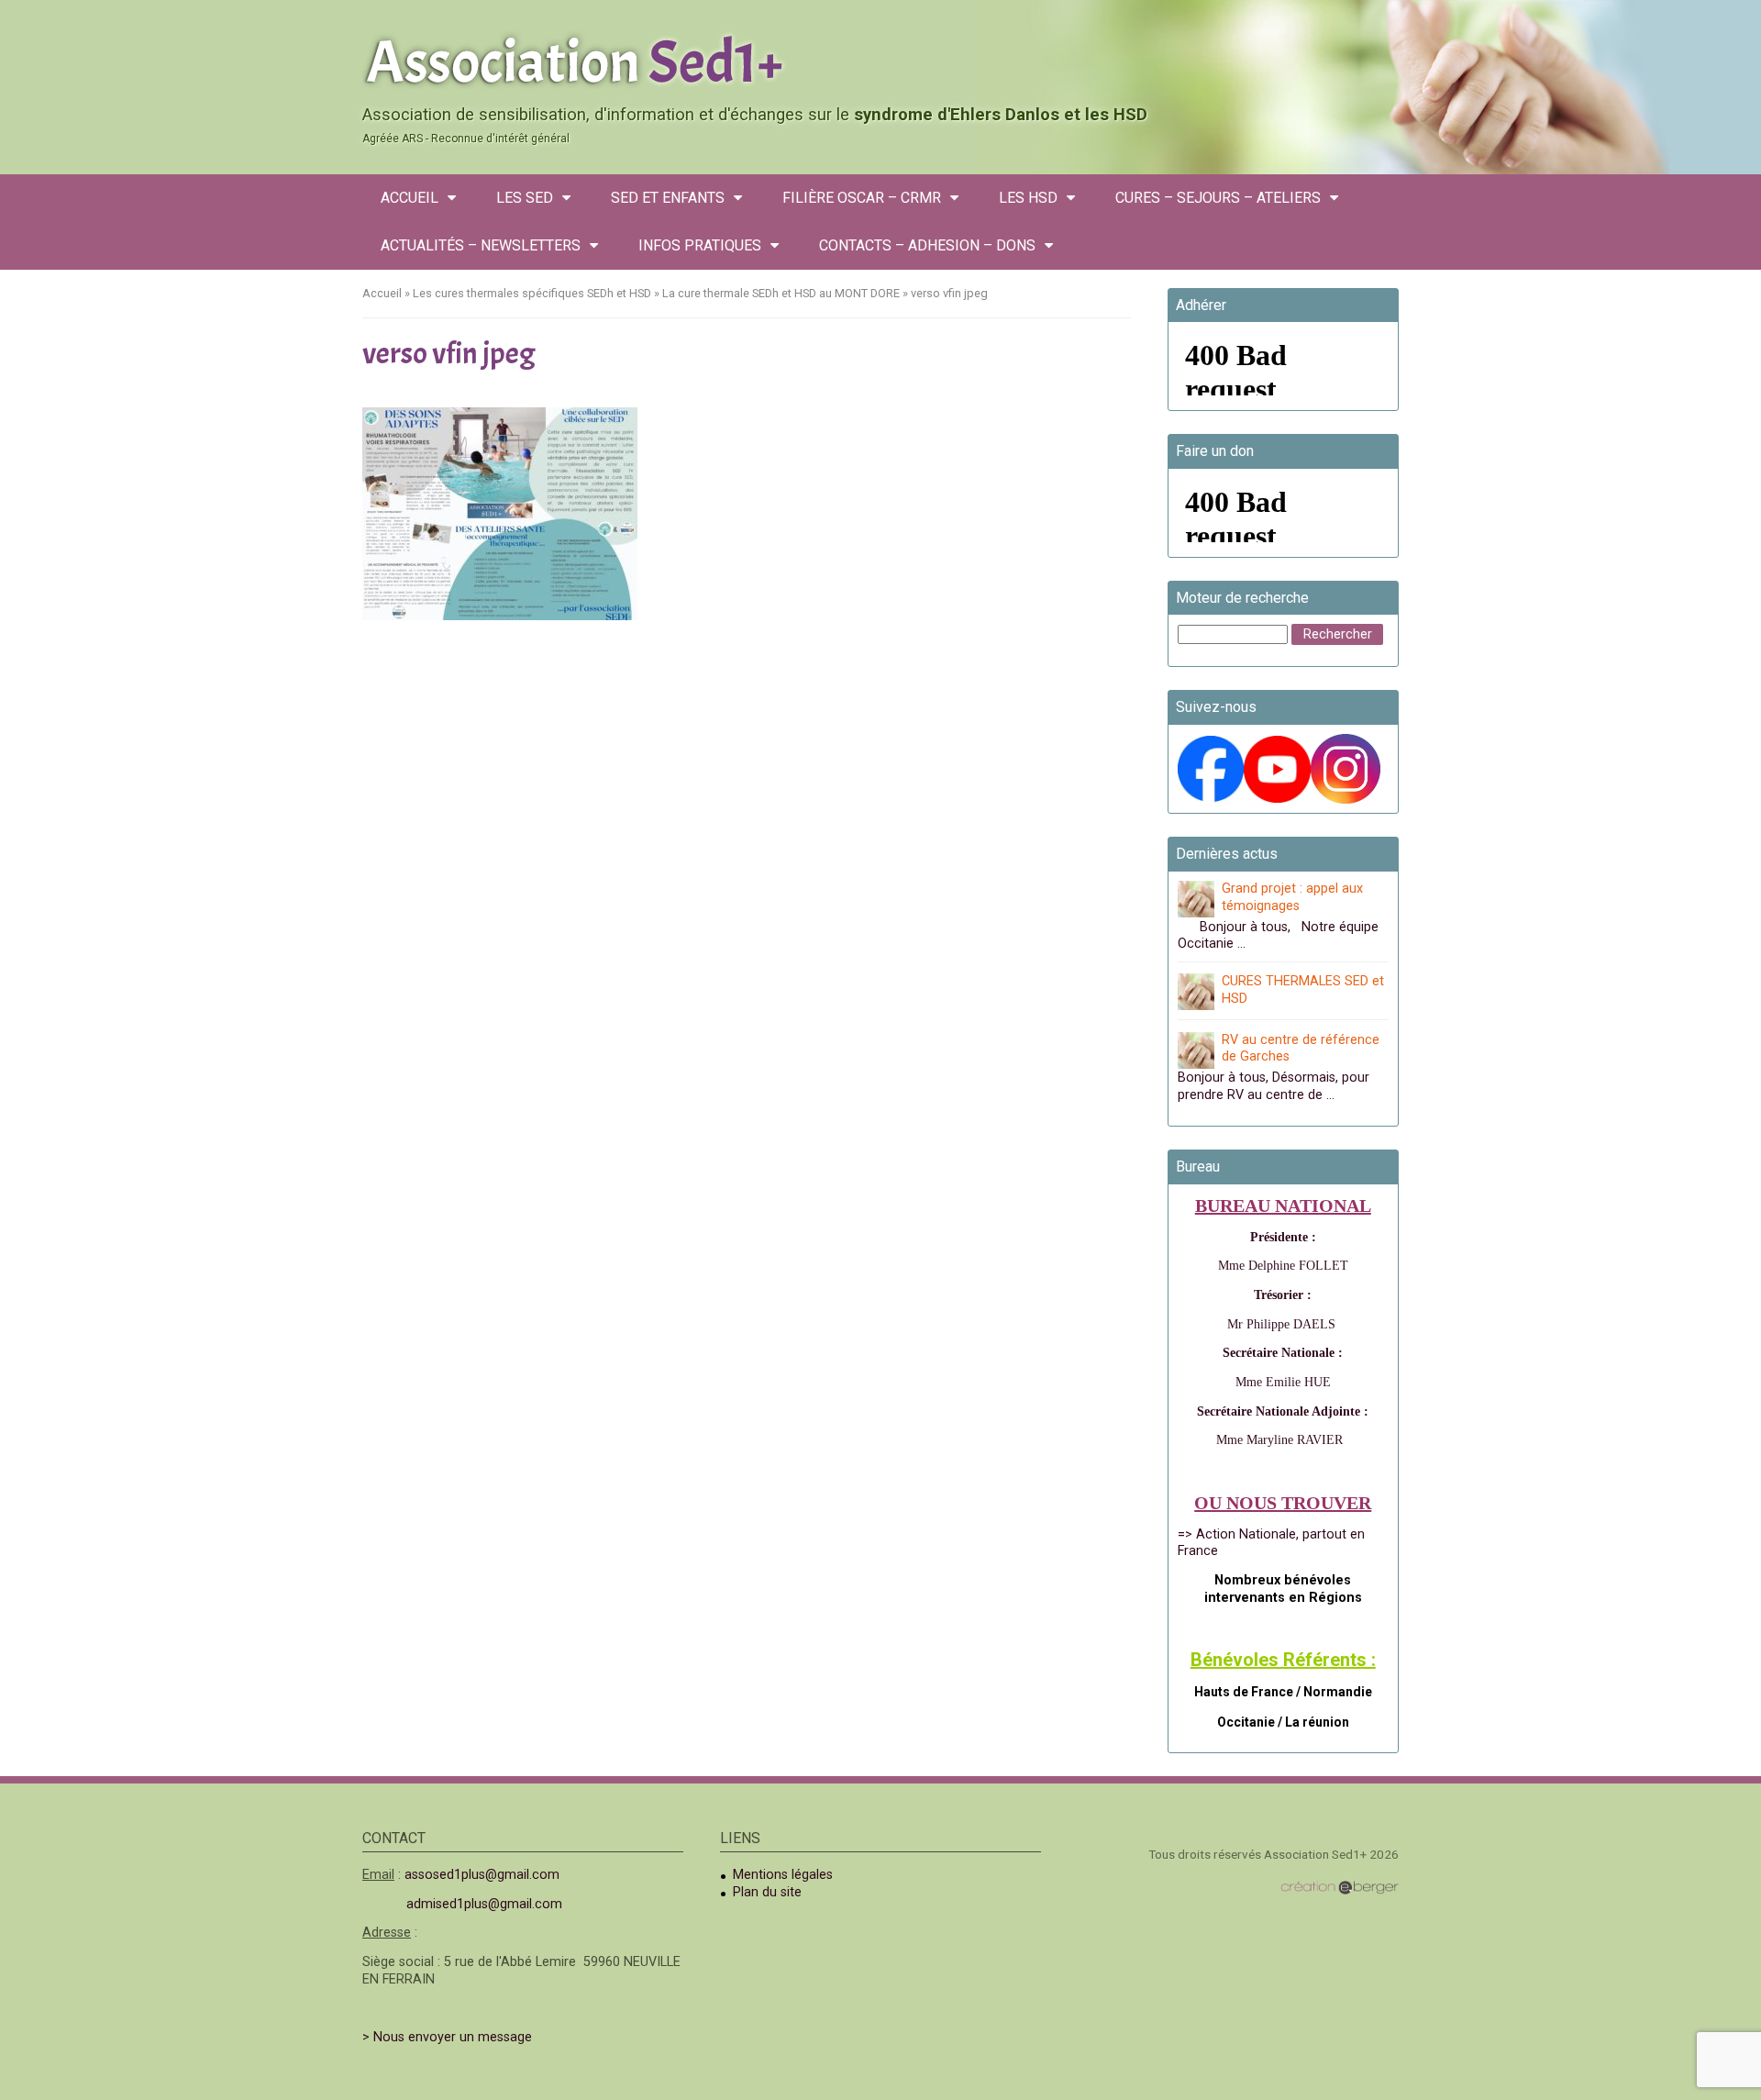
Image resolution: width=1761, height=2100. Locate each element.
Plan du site (767, 1892)
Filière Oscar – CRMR (862, 198)
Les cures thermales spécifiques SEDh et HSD (532, 293)
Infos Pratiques (700, 245)
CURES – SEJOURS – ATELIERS (1218, 198)
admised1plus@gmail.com (484, 1904)
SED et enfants (668, 198)
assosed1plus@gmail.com (482, 1875)
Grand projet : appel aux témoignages (1292, 897)
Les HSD (1028, 198)
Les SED (525, 198)
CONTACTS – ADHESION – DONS (927, 245)
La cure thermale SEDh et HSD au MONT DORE (781, 293)
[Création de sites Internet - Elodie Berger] (1340, 1888)
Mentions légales (783, 1875)
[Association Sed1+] (880, 59)
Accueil (410, 198)
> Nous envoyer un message (447, 2037)
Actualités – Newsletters (481, 245)
